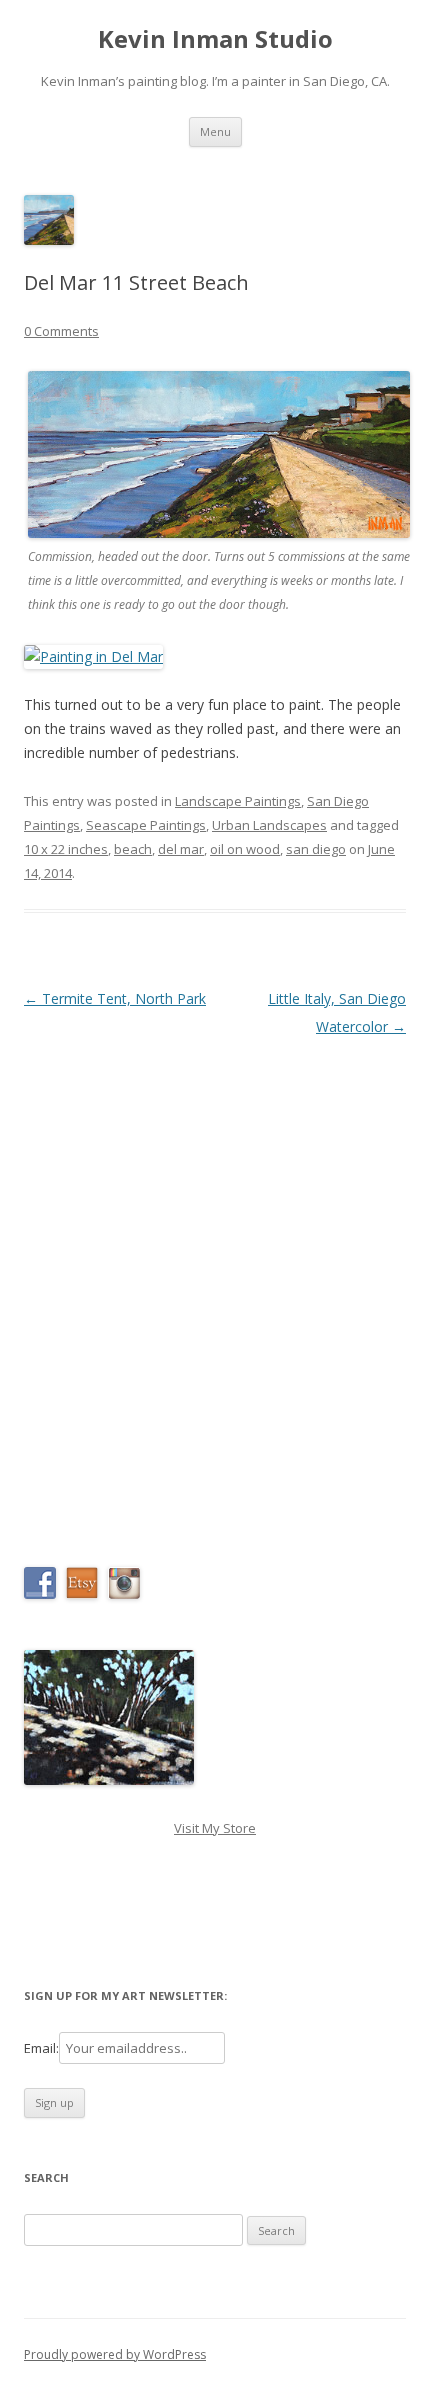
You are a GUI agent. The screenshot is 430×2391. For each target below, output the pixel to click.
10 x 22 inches (66, 849)
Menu (215, 131)
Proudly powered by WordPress (115, 2354)
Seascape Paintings (146, 825)
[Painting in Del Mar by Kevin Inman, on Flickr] (93, 656)
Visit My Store (215, 1828)
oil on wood (245, 849)
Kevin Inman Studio (215, 39)
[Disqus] (215, 1291)
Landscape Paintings (238, 801)
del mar (181, 849)
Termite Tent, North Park (115, 998)
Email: (41, 2048)
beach (133, 849)
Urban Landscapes (269, 825)
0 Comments (61, 331)
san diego (316, 849)
